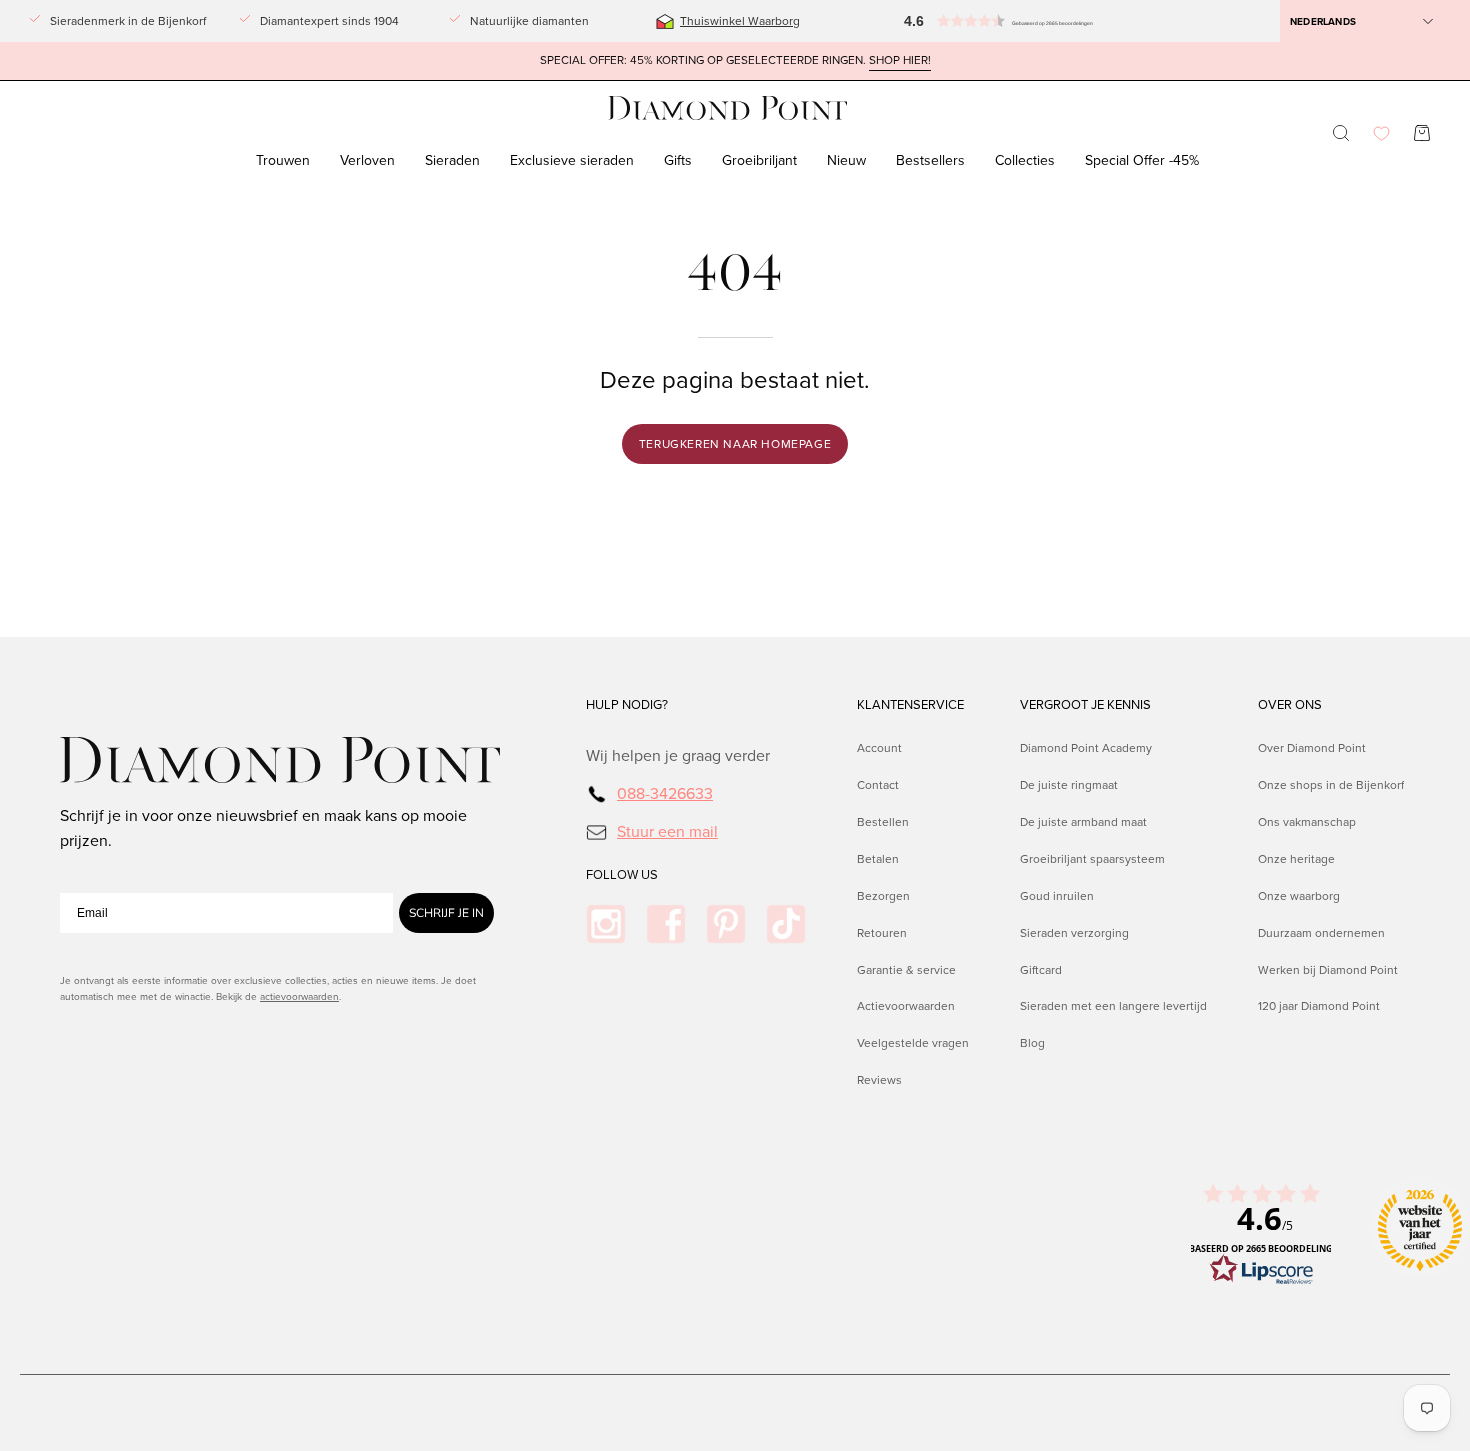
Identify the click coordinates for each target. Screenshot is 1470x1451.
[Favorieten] (1381, 133)
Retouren (882, 932)
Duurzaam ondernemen (1321, 932)
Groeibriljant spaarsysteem (1092, 858)
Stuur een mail (667, 830)
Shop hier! (900, 60)
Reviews (879, 1080)
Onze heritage (1296, 858)
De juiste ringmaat (1069, 785)
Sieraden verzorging (1074, 932)
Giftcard (1041, 969)
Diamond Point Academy (1086, 748)
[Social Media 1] (606, 924)
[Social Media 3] (726, 924)
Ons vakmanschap (1307, 821)
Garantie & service (906, 969)
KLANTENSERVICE (910, 705)
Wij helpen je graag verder (678, 755)
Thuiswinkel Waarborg (740, 21)
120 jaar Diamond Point (1319, 1006)
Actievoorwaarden (906, 1006)
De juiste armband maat (1083, 821)
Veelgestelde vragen (913, 1043)
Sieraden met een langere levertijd (1113, 1006)
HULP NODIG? (627, 705)
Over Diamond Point (1312, 748)
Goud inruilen (1057, 895)
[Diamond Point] (728, 108)
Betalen (878, 858)
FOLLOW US (622, 875)
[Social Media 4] (786, 924)
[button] (955, 21)
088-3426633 (665, 793)
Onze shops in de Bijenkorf (1331, 785)
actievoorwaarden (299, 996)
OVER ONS (1290, 705)
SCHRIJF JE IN (446, 913)
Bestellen (883, 821)
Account (879, 748)
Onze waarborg (1299, 895)
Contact (878, 785)
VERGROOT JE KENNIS (1085, 705)
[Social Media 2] (666, 924)
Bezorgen (883, 895)
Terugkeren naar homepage (735, 444)
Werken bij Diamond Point (1328, 969)
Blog (1032, 1043)
